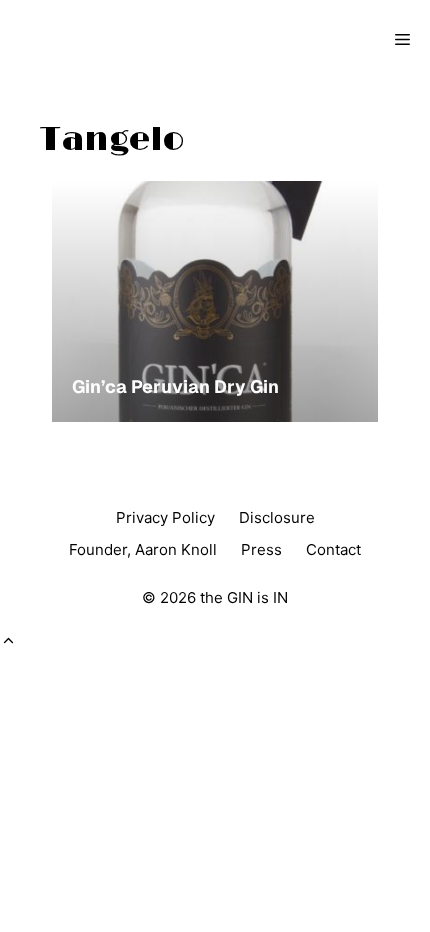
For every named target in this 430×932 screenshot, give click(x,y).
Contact (333, 549)
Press (261, 549)
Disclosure (277, 517)
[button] (8, 641)
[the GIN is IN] (85, 40)
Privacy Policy (165, 517)
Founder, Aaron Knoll (143, 549)
